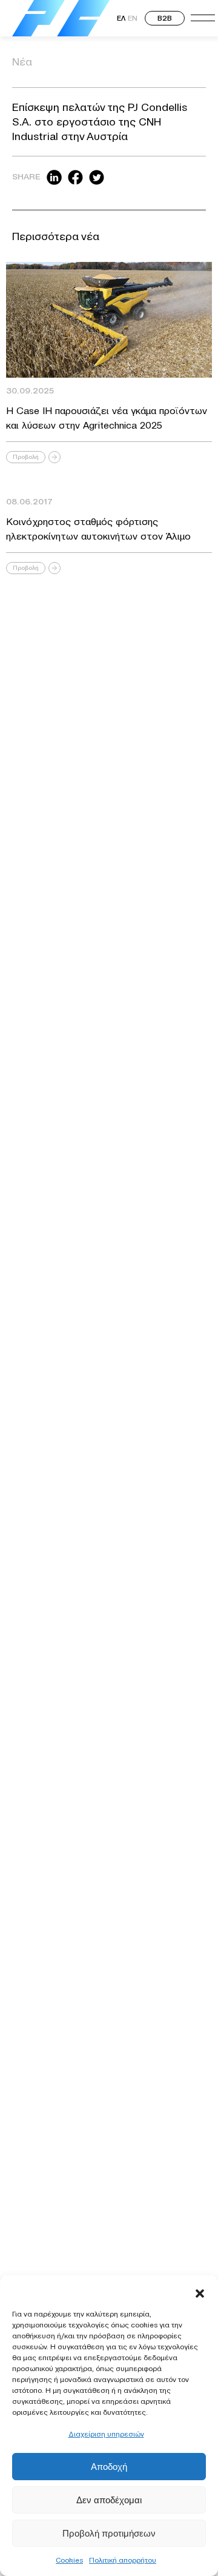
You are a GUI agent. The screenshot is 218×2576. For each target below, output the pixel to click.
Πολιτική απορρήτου (123, 2560)
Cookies (69, 2560)
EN (133, 18)
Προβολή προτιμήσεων (109, 2533)
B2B (165, 18)
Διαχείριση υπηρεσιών (106, 2434)
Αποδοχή (109, 2467)
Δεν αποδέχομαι (109, 2500)
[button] (200, 2290)
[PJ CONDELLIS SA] (61, 18)
